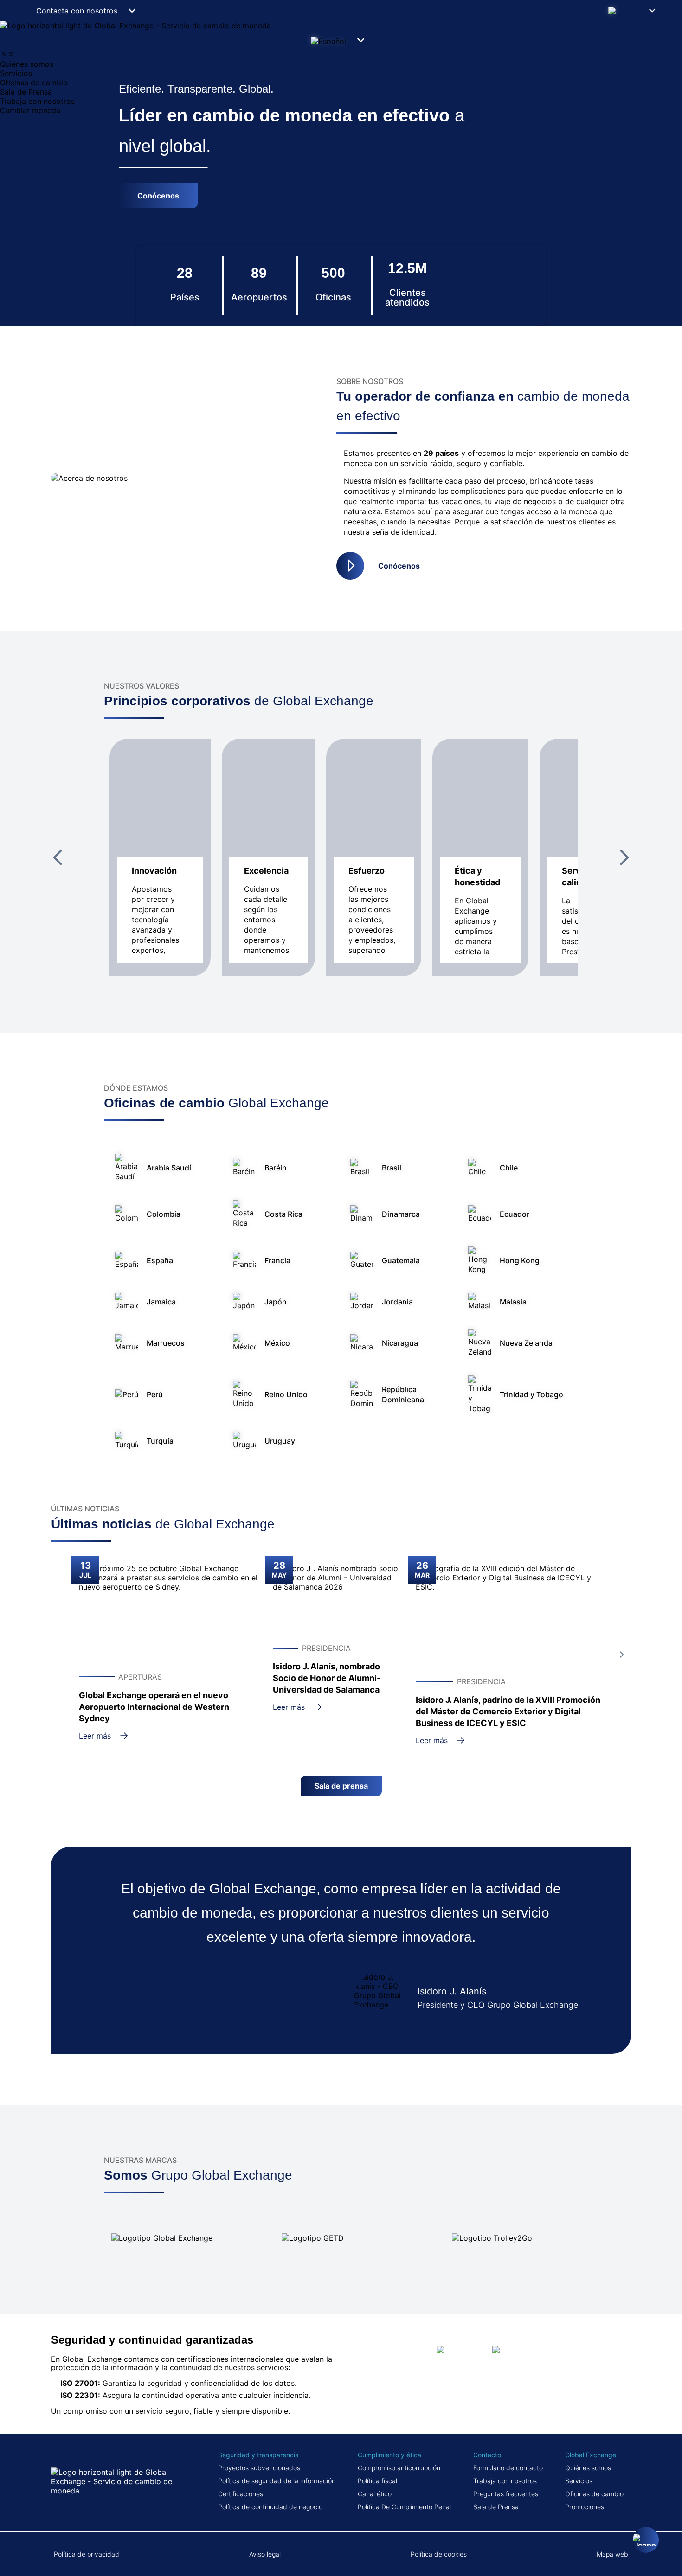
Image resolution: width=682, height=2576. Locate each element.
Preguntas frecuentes (506, 2494)
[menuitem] (341, 64)
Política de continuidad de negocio (270, 2507)
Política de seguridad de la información (277, 2481)
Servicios (579, 2481)
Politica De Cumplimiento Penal (404, 2507)
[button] (634, 10)
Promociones (585, 2507)
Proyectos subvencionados (259, 2468)
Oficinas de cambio (594, 2494)
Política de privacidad (87, 2554)
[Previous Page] (58, 857)
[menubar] (341, 83)
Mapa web (612, 2554)
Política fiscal (377, 2481)
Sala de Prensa (496, 2507)
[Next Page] (624, 857)
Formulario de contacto (508, 2468)
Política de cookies (439, 2554)
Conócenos (399, 566)
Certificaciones (241, 2494)
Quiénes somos (588, 2468)
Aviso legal (265, 2554)
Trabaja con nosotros (505, 2481)
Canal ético (375, 2494)
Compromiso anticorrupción (399, 2468)
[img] (4, 54)
